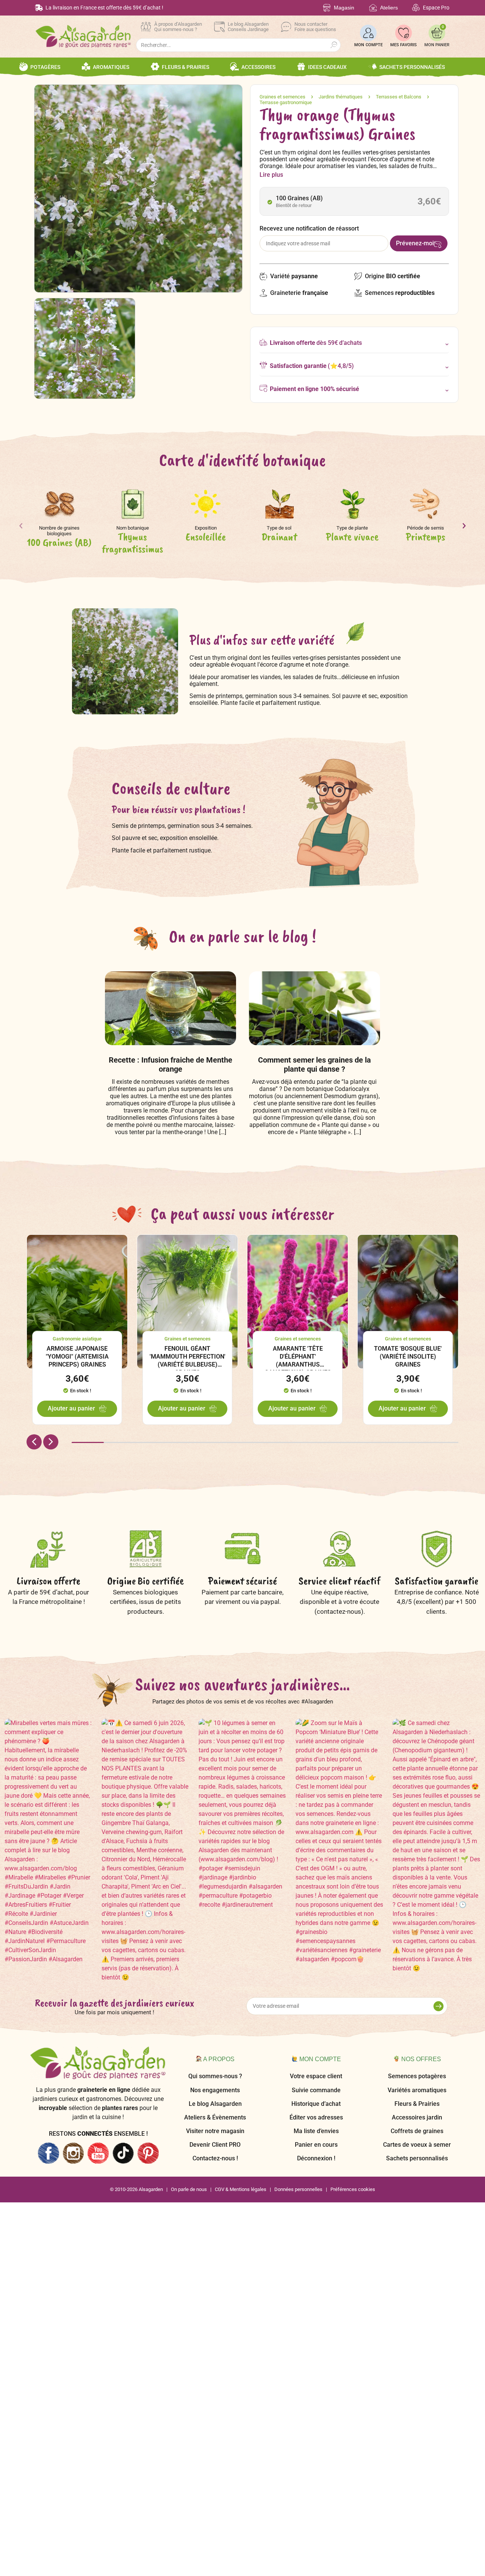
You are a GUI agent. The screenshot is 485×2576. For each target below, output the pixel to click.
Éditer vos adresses (316, 2117)
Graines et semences (282, 97)
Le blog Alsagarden (215, 2104)
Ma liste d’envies (316, 2131)
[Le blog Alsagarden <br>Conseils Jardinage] (219, 27)
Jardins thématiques (341, 97)
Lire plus (271, 175)
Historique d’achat (316, 2104)
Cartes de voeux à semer (417, 2145)
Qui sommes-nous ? (215, 2076)
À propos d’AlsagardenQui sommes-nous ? (178, 27)
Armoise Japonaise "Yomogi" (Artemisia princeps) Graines (77, 1357)
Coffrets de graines (417, 2131)
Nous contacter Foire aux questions (315, 27)
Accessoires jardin (417, 2117)
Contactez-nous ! (215, 2158)
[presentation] (21, 528)
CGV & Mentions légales (241, 2189)
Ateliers (389, 8)
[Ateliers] (373, 8)
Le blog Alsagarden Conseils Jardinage (248, 27)
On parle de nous (189, 2189)
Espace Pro (436, 8)
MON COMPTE (368, 45)
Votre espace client (316, 2076)
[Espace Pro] (416, 8)
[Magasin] (327, 8)
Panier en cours (316, 2145)
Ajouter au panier (71, 1408)
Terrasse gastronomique (286, 102)
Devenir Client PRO (215, 2145)
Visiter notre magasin (215, 2131)
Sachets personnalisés (417, 2158)
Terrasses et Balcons (399, 97)
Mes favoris (404, 45)
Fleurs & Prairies (417, 2104)
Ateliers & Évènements (215, 2117)
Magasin (344, 8)
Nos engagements (215, 2090)
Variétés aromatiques (417, 2090)
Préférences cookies (353, 2189)
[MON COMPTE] (368, 33)
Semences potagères (417, 2076)
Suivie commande (316, 2090)
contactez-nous (339, 1611)
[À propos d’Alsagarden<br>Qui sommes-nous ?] (146, 27)
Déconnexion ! (316, 2158)
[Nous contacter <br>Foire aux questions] (286, 27)
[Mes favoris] (404, 33)
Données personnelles (298, 2189)
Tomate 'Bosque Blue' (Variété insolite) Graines (408, 1357)
